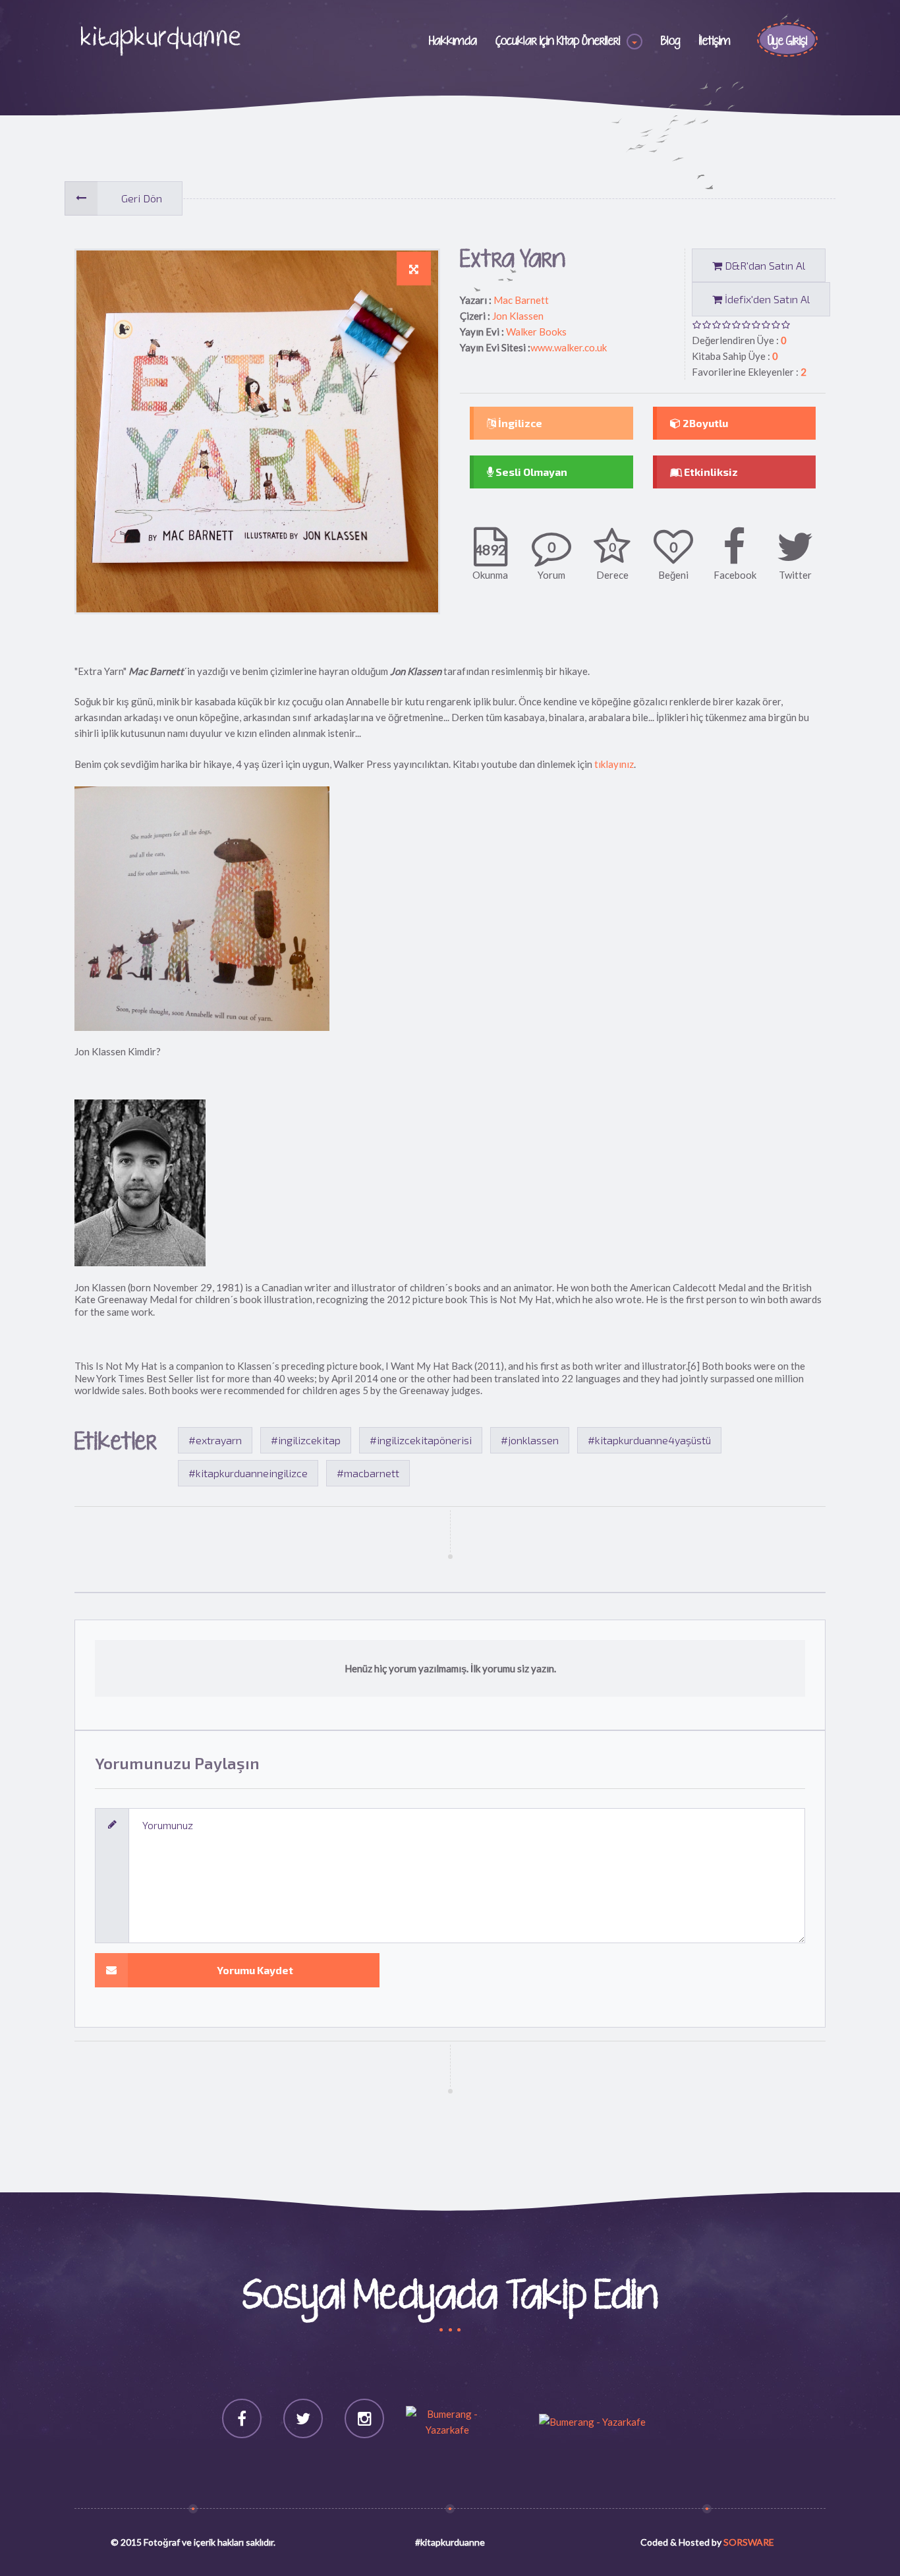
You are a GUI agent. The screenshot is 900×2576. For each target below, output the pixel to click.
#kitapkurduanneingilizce (248, 1473)
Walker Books (536, 332)
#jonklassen (530, 1440)
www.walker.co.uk (569, 347)
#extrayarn (215, 1440)
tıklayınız (614, 764)
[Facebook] (242, 2418)
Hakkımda (453, 42)
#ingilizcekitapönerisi (421, 1440)
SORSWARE (749, 2542)
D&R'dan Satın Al (764, 265)
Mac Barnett (521, 300)
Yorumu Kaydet (255, 1970)
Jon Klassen (518, 316)
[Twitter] (303, 2418)
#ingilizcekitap (306, 1440)
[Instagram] (364, 2418)
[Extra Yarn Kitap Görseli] (414, 269)
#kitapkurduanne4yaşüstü (649, 1440)
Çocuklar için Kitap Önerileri (558, 42)
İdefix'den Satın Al (766, 299)
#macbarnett (368, 1473)
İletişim (715, 42)
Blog (671, 42)
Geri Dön (142, 198)
